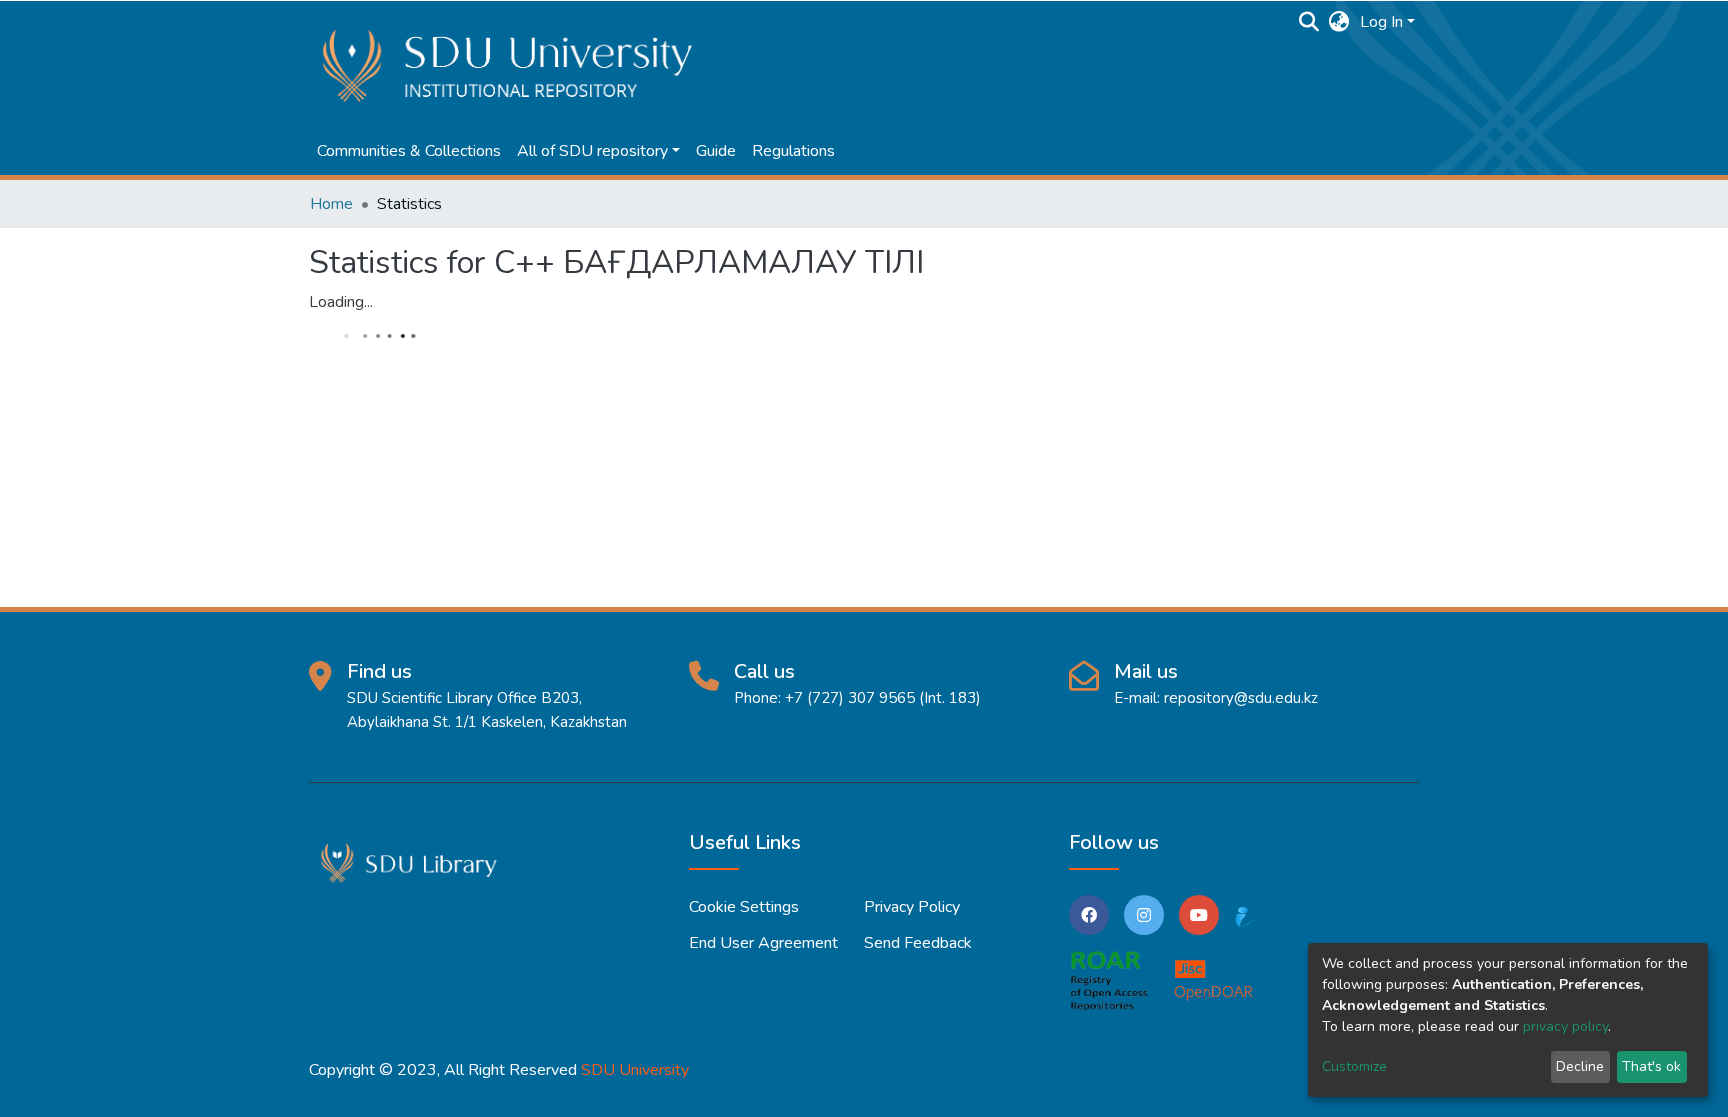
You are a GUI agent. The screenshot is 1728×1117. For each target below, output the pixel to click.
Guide (716, 151)
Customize (1354, 1066)
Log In (1381, 22)
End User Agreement (763, 943)
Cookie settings (744, 907)
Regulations (793, 151)
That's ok (1651, 1066)
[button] (1339, 22)
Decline (1580, 1066)
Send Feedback (918, 943)
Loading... (341, 302)
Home (331, 204)
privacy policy (1565, 1026)
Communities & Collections (409, 151)
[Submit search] (1309, 22)
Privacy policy (912, 907)
